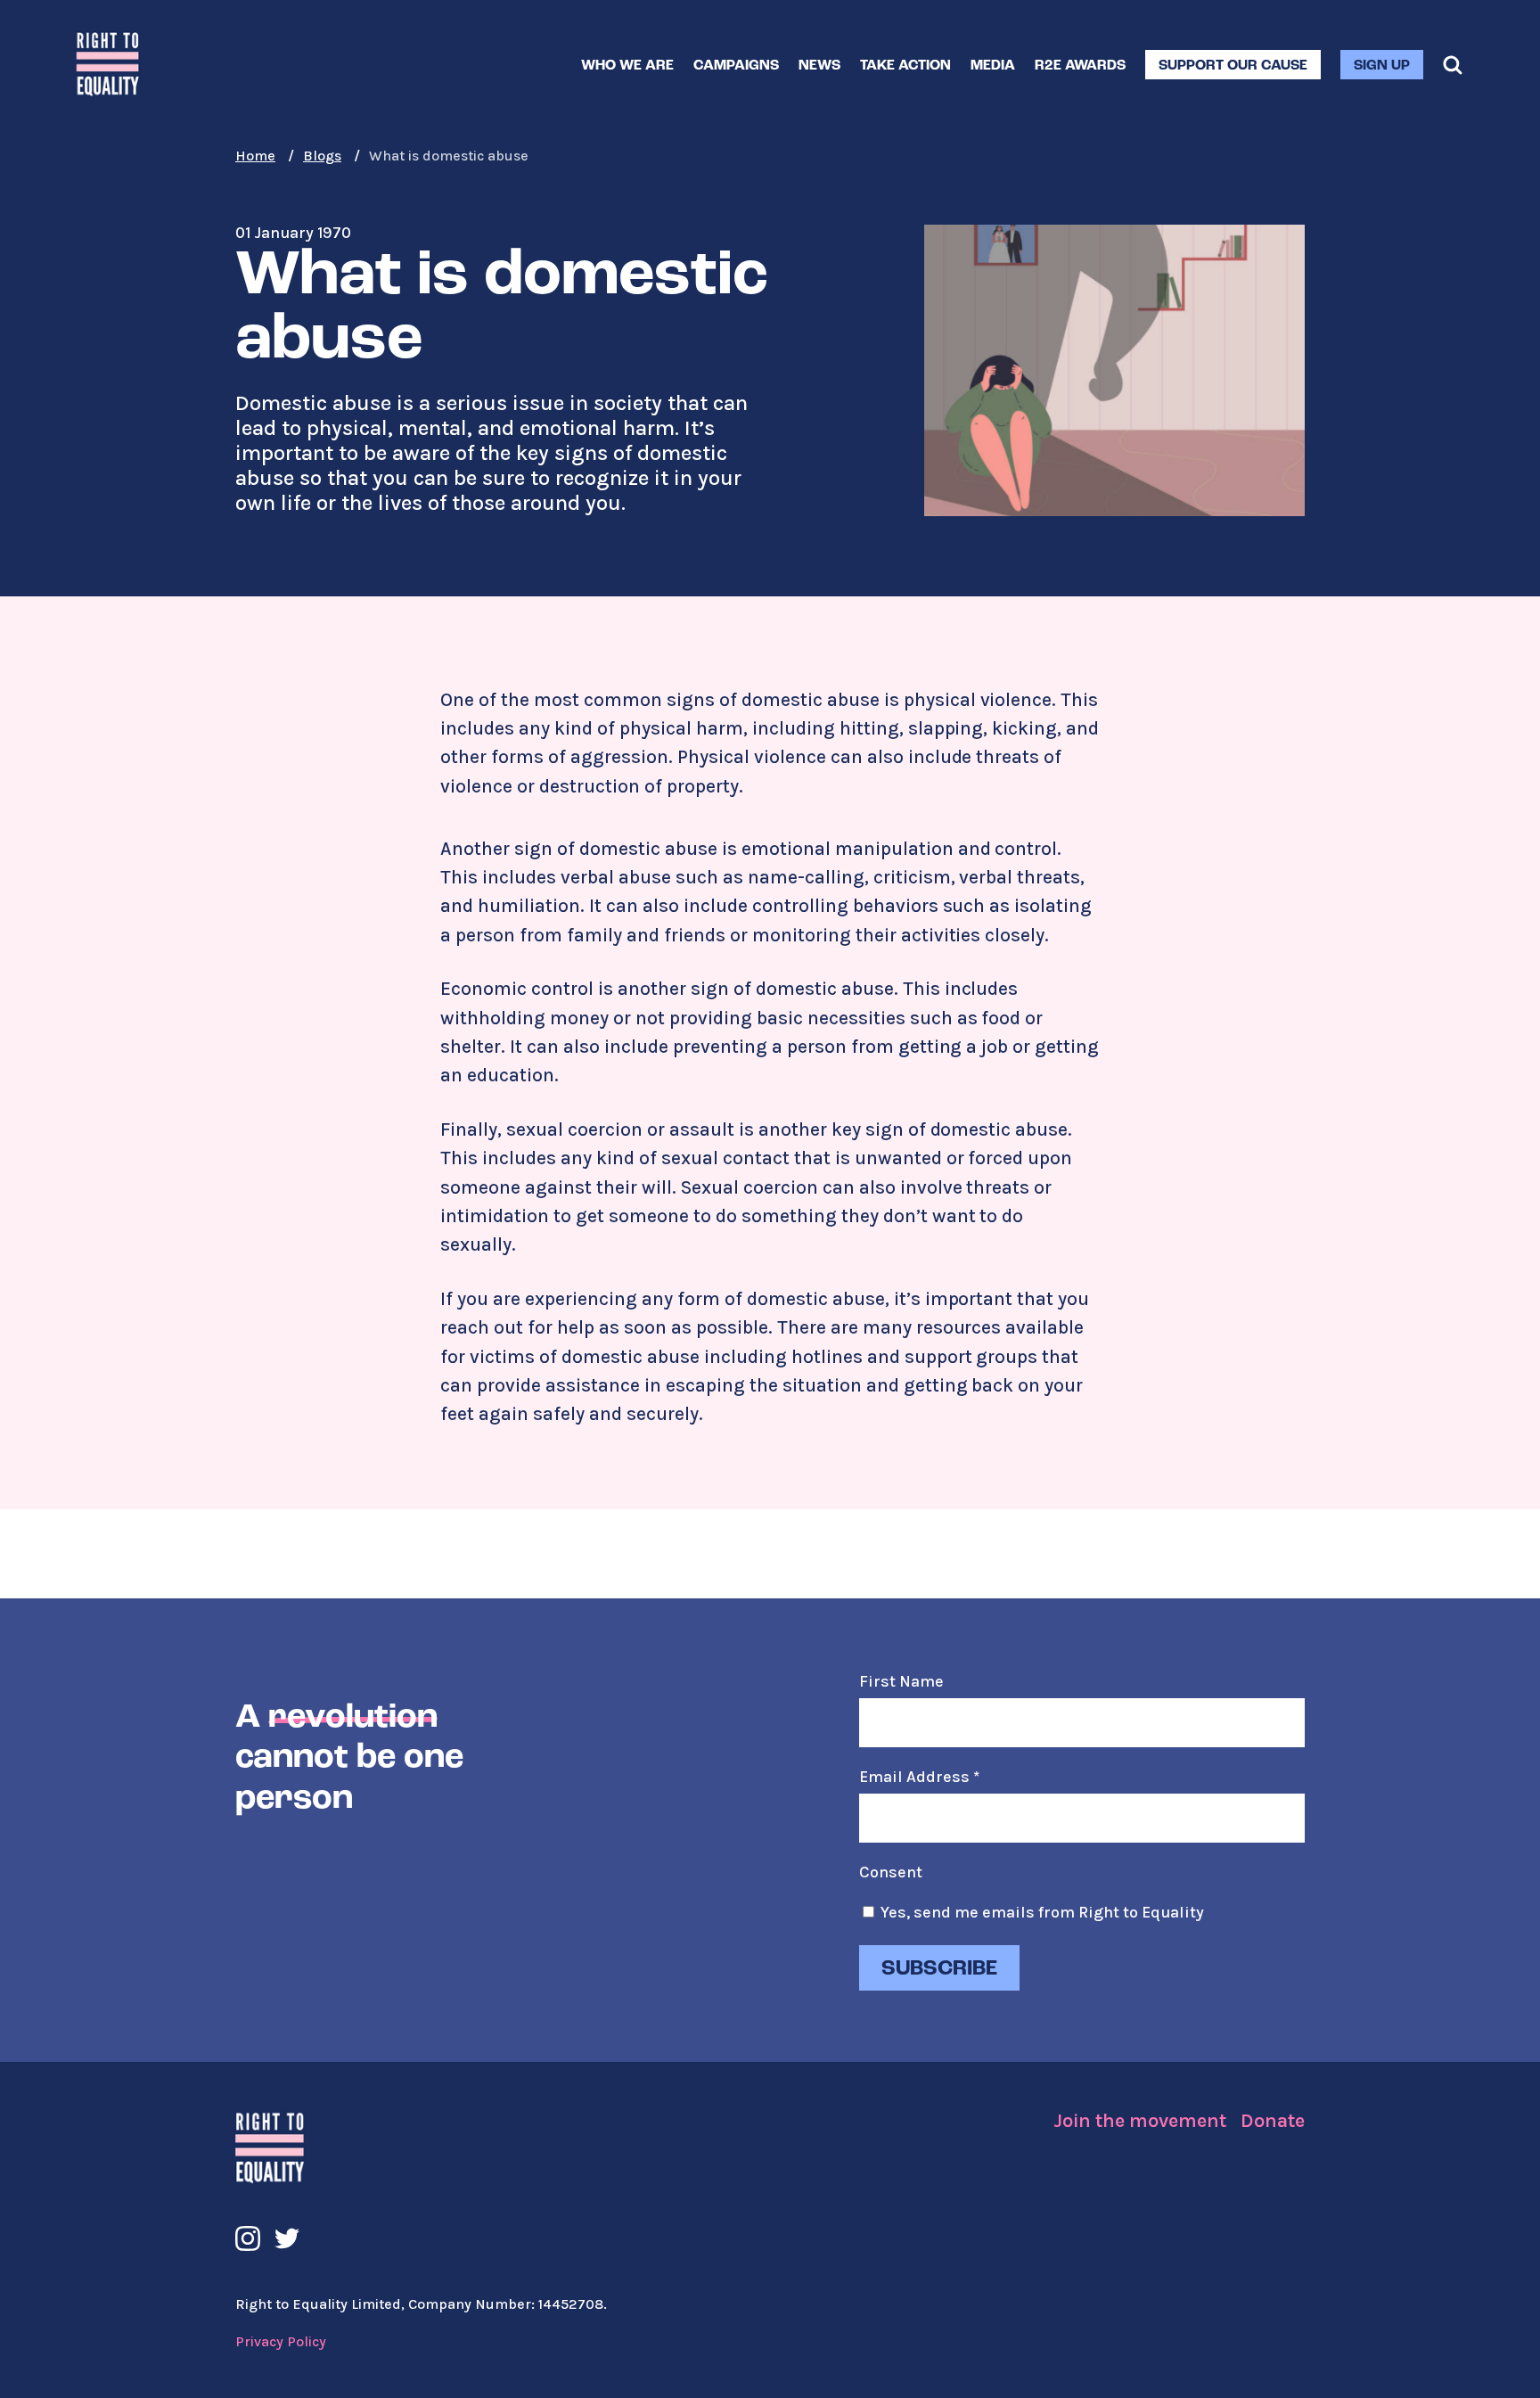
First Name (901, 1681)
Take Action (905, 66)
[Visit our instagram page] (248, 2238)
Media (993, 66)
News (819, 66)
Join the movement (1140, 2121)
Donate (1273, 2121)
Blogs (322, 156)
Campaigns (736, 66)
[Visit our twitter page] (287, 2238)
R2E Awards (1080, 66)
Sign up (1382, 66)
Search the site (1453, 65)
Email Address (919, 1777)
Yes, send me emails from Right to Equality (1042, 1912)
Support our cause (1233, 66)
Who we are (627, 66)
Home (255, 156)
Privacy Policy (281, 2341)
